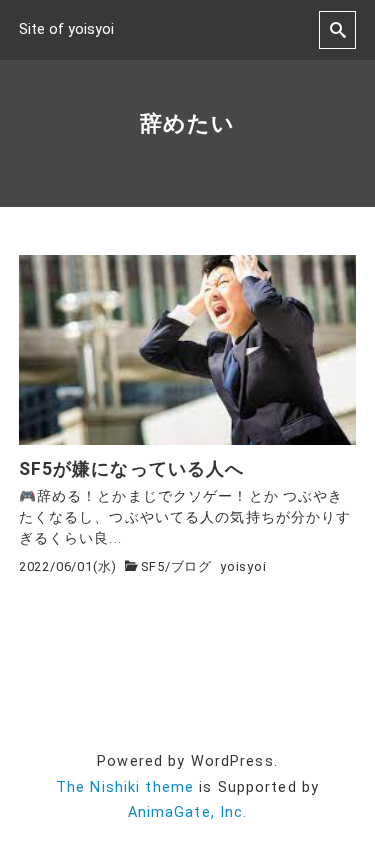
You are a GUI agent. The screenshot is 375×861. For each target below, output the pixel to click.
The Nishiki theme (125, 787)
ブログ (191, 566)
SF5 (152, 566)
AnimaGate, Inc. (188, 812)
